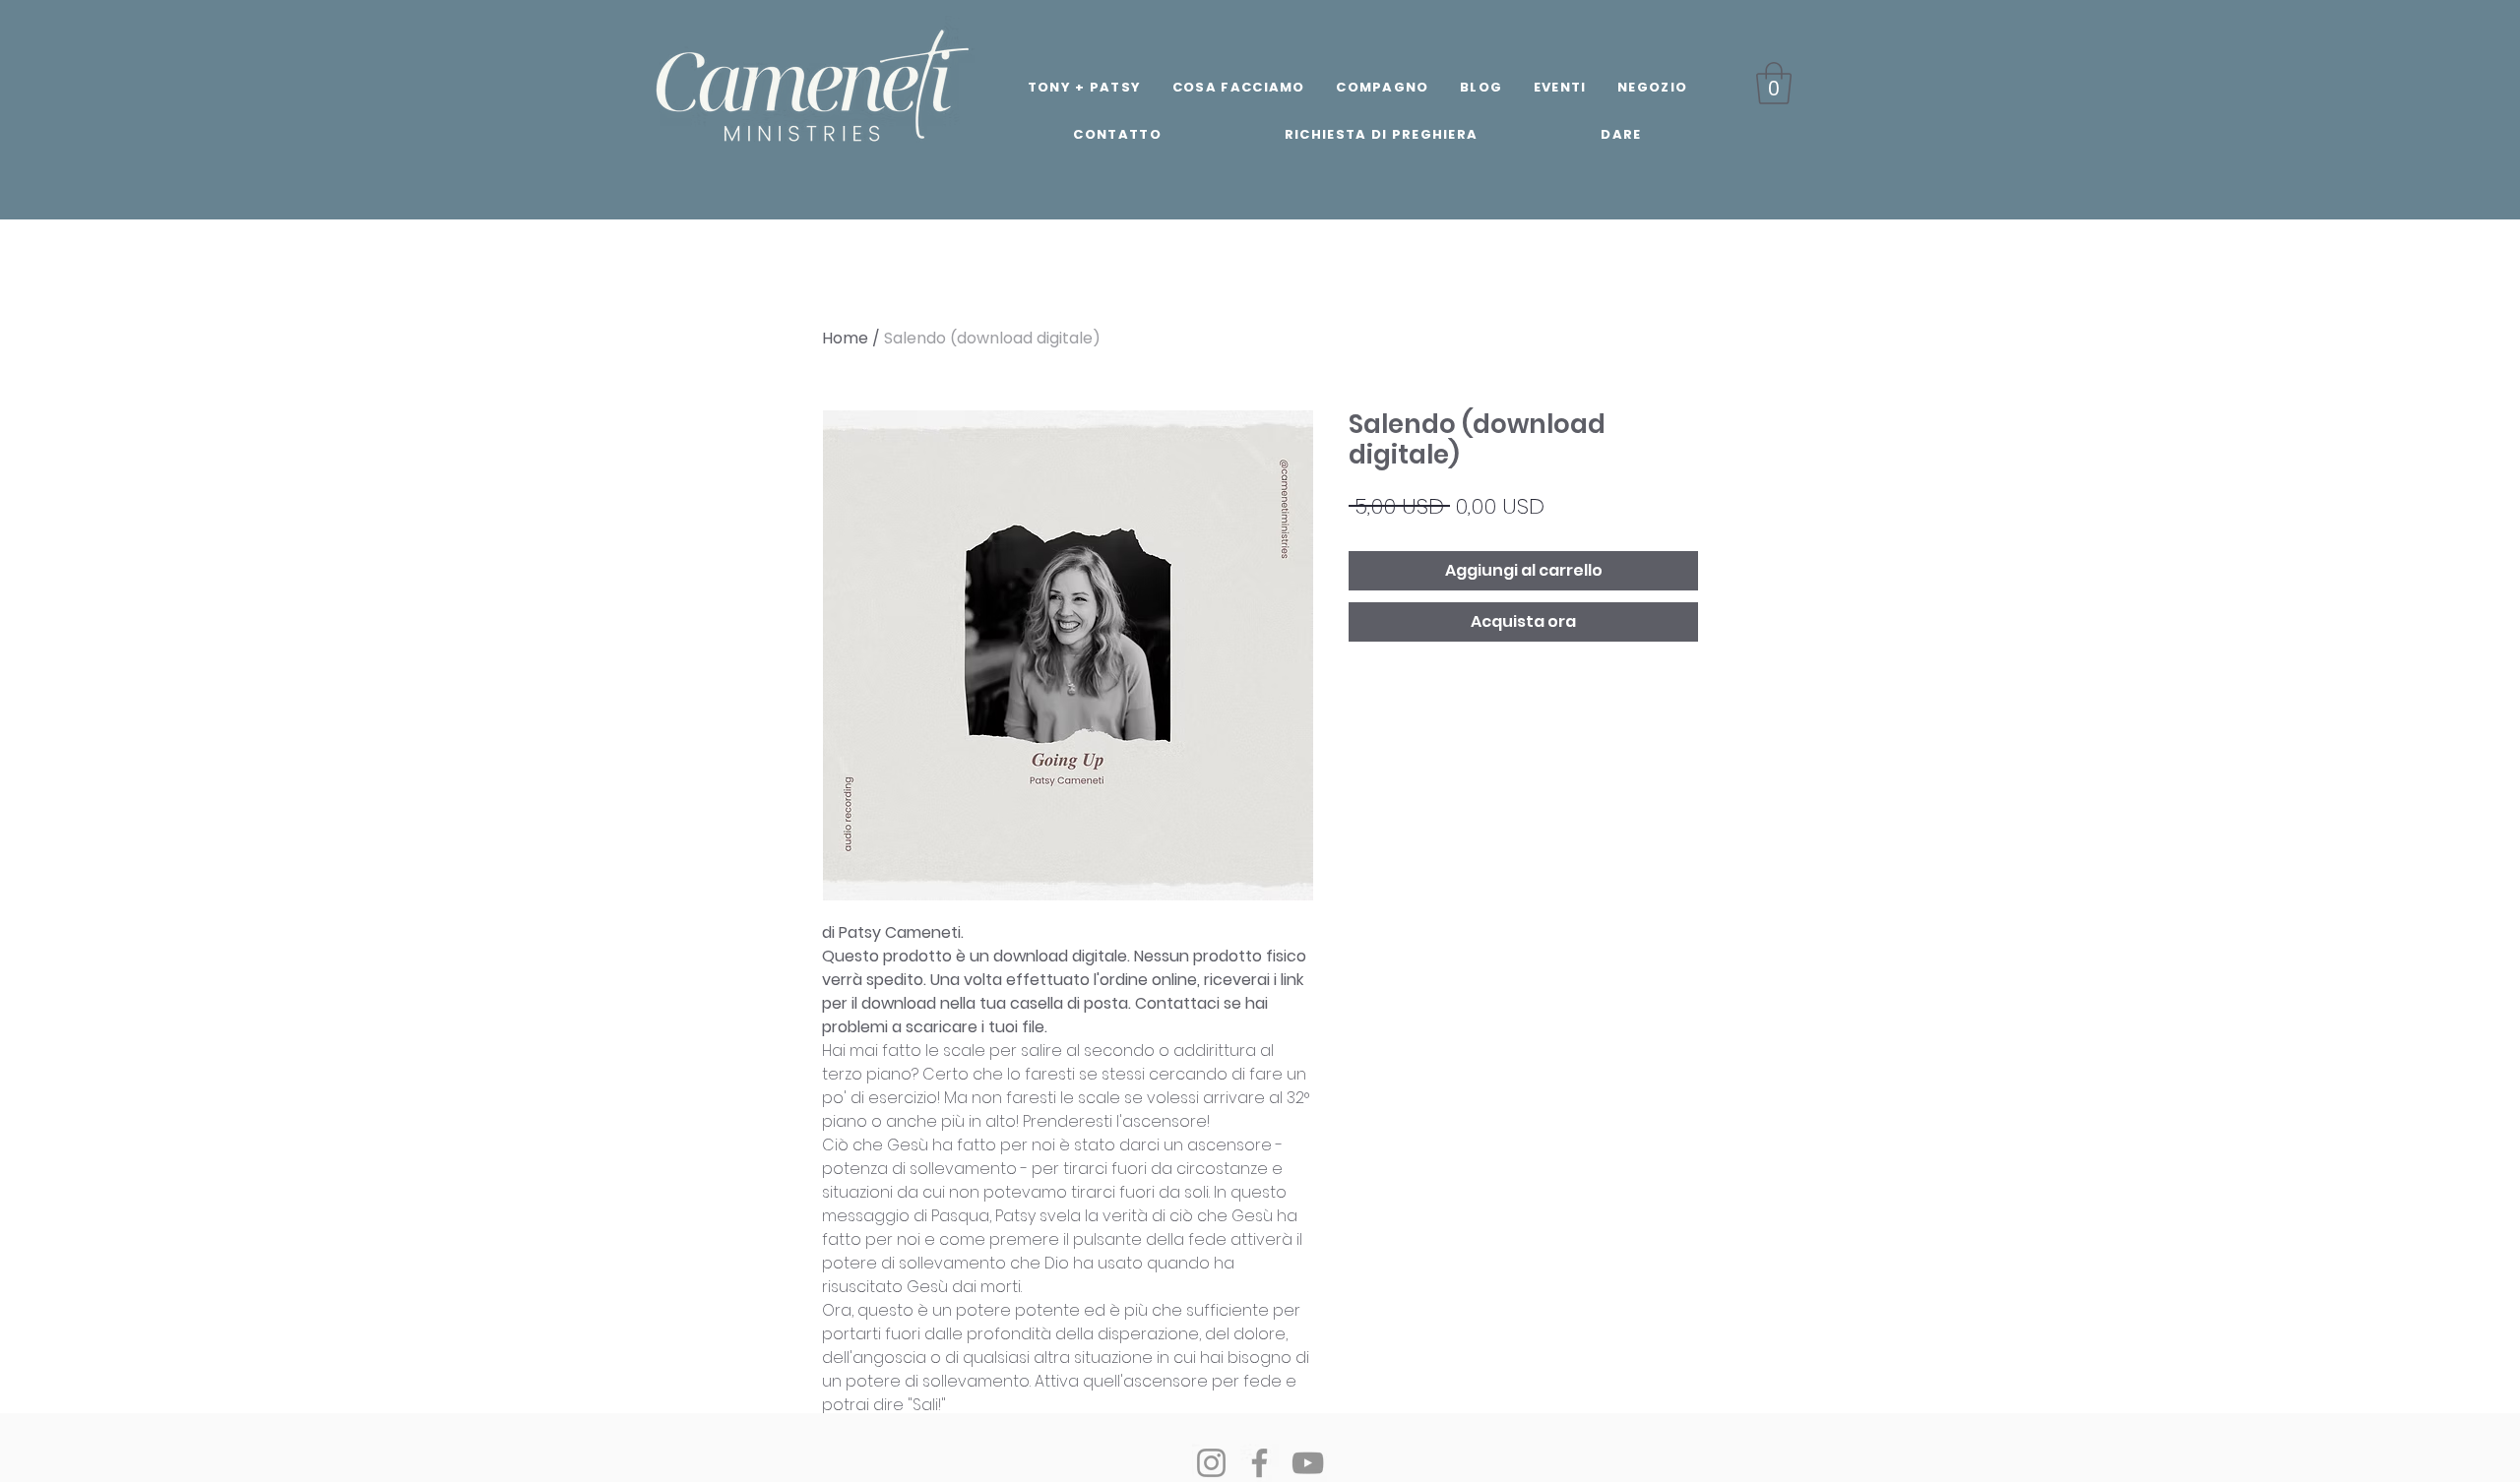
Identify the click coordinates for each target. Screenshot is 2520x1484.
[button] (1774, 83)
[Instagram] (1211, 1463)
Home (845, 338)
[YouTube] (1308, 1463)
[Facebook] (1260, 1463)
